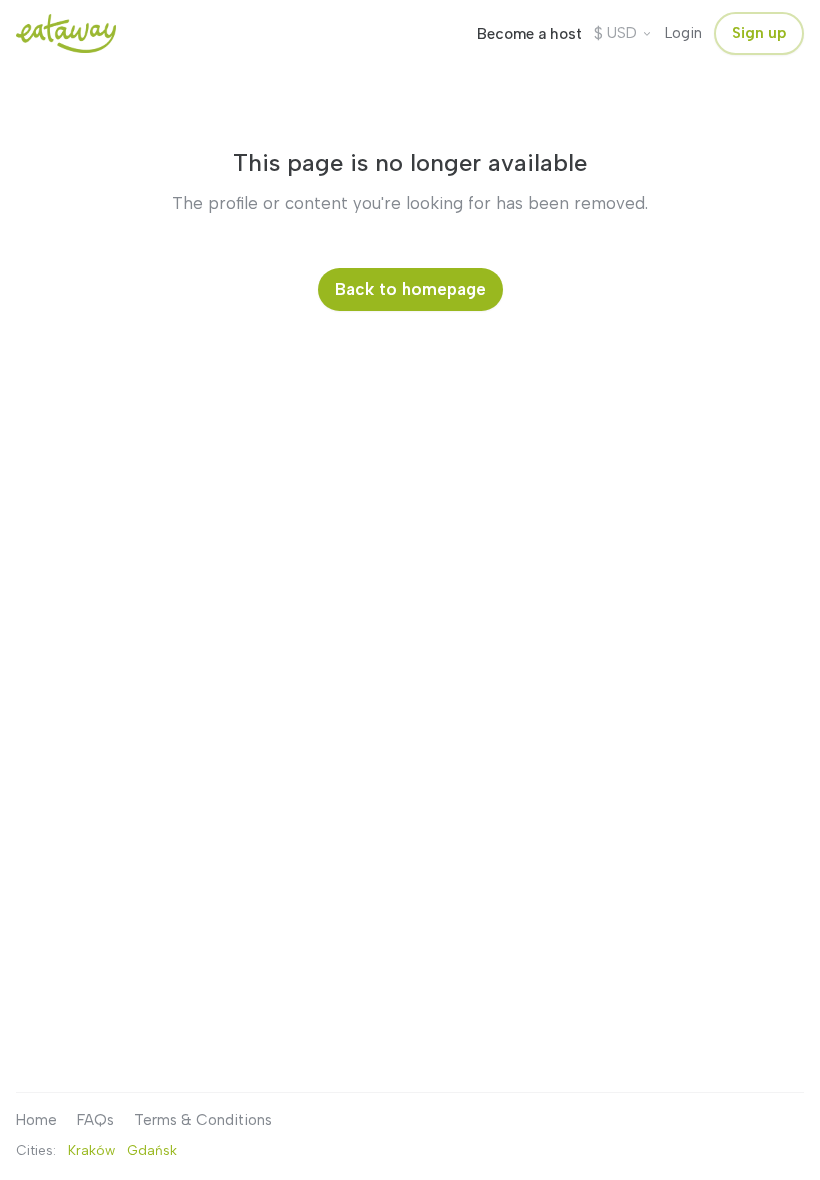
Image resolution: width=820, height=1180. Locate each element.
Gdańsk (152, 1150)
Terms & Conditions (203, 1120)
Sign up (759, 33)
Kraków (91, 1150)
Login (683, 33)
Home (36, 1120)
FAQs (95, 1120)
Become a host (529, 34)
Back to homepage (410, 289)
